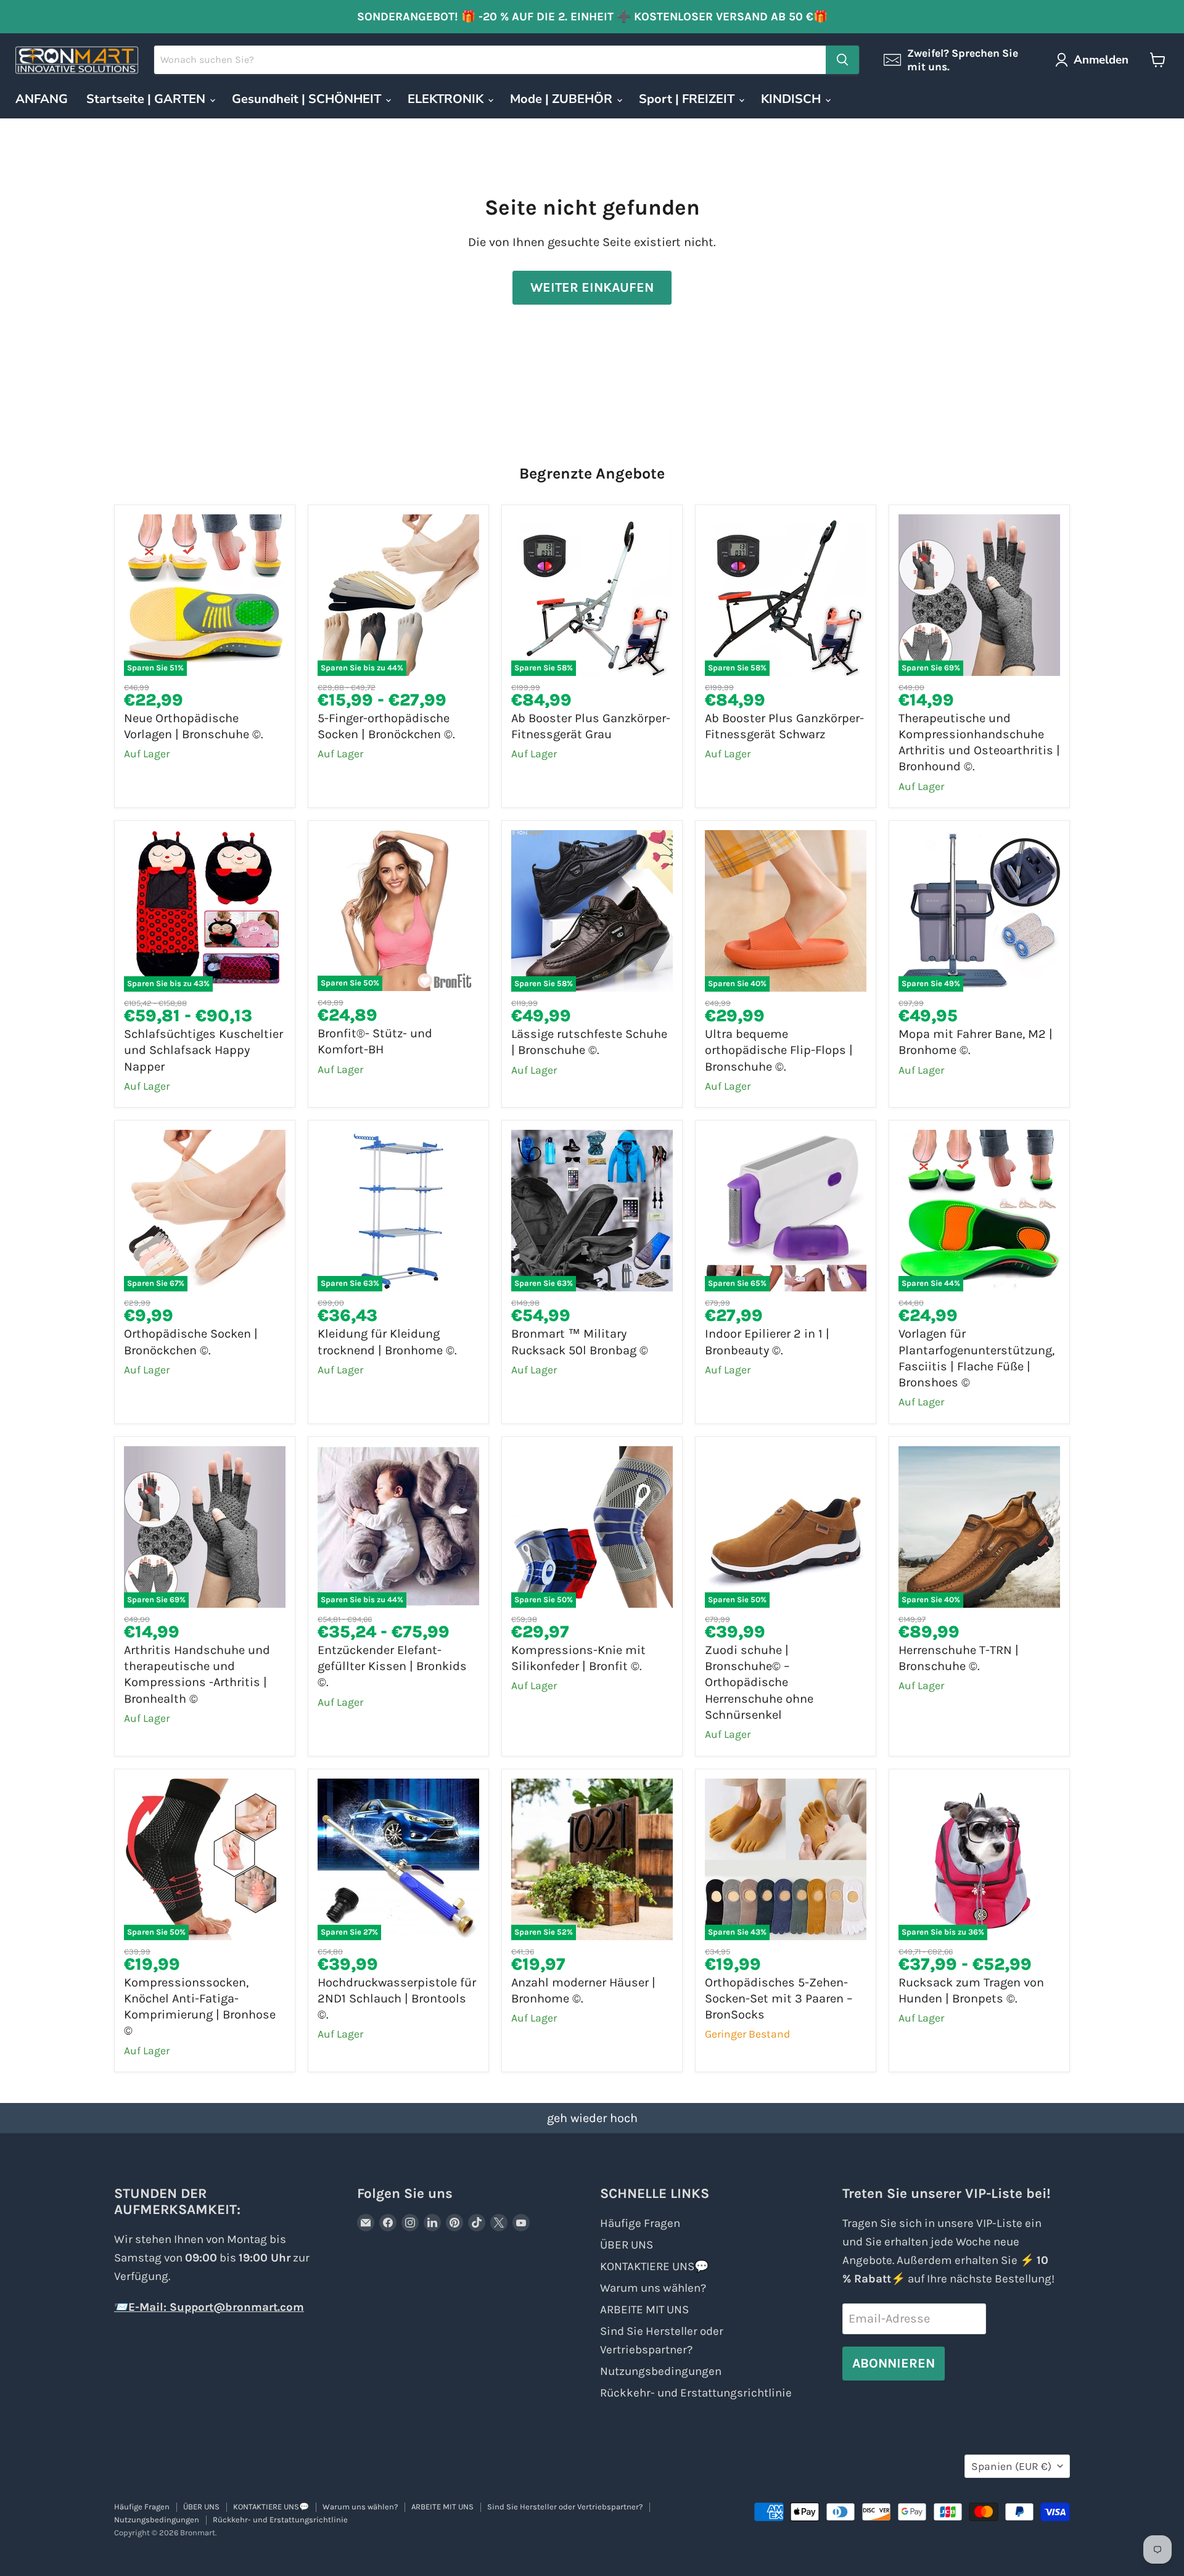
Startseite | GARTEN (147, 99)
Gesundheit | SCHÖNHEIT (308, 99)
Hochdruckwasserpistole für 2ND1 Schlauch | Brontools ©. (397, 1999)
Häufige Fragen (640, 2223)
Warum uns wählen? (653, 2288)
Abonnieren (894, 2363)
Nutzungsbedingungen (661, 2371)
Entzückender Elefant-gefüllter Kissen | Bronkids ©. (392, 1666)
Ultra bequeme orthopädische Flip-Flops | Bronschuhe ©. (779, 1050)
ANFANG (42, 99)
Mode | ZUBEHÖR (563, 99)
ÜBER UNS (627, 2245)
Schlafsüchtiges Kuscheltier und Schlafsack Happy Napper (203, 1050)
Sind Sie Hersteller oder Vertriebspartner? (565, 2507)
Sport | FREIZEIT (688, 99)
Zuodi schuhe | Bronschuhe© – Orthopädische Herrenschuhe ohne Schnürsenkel (759, 1682)
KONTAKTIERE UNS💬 (654, 2266)
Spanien (1011, 2466)
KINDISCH (792, 99)
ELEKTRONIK (447, 99)
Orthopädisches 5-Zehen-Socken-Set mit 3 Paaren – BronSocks (779, 1999)
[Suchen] (842, 60)
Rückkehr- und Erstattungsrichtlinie (696, 2393)
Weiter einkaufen (592, 287)
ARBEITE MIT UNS (644, 2310)
